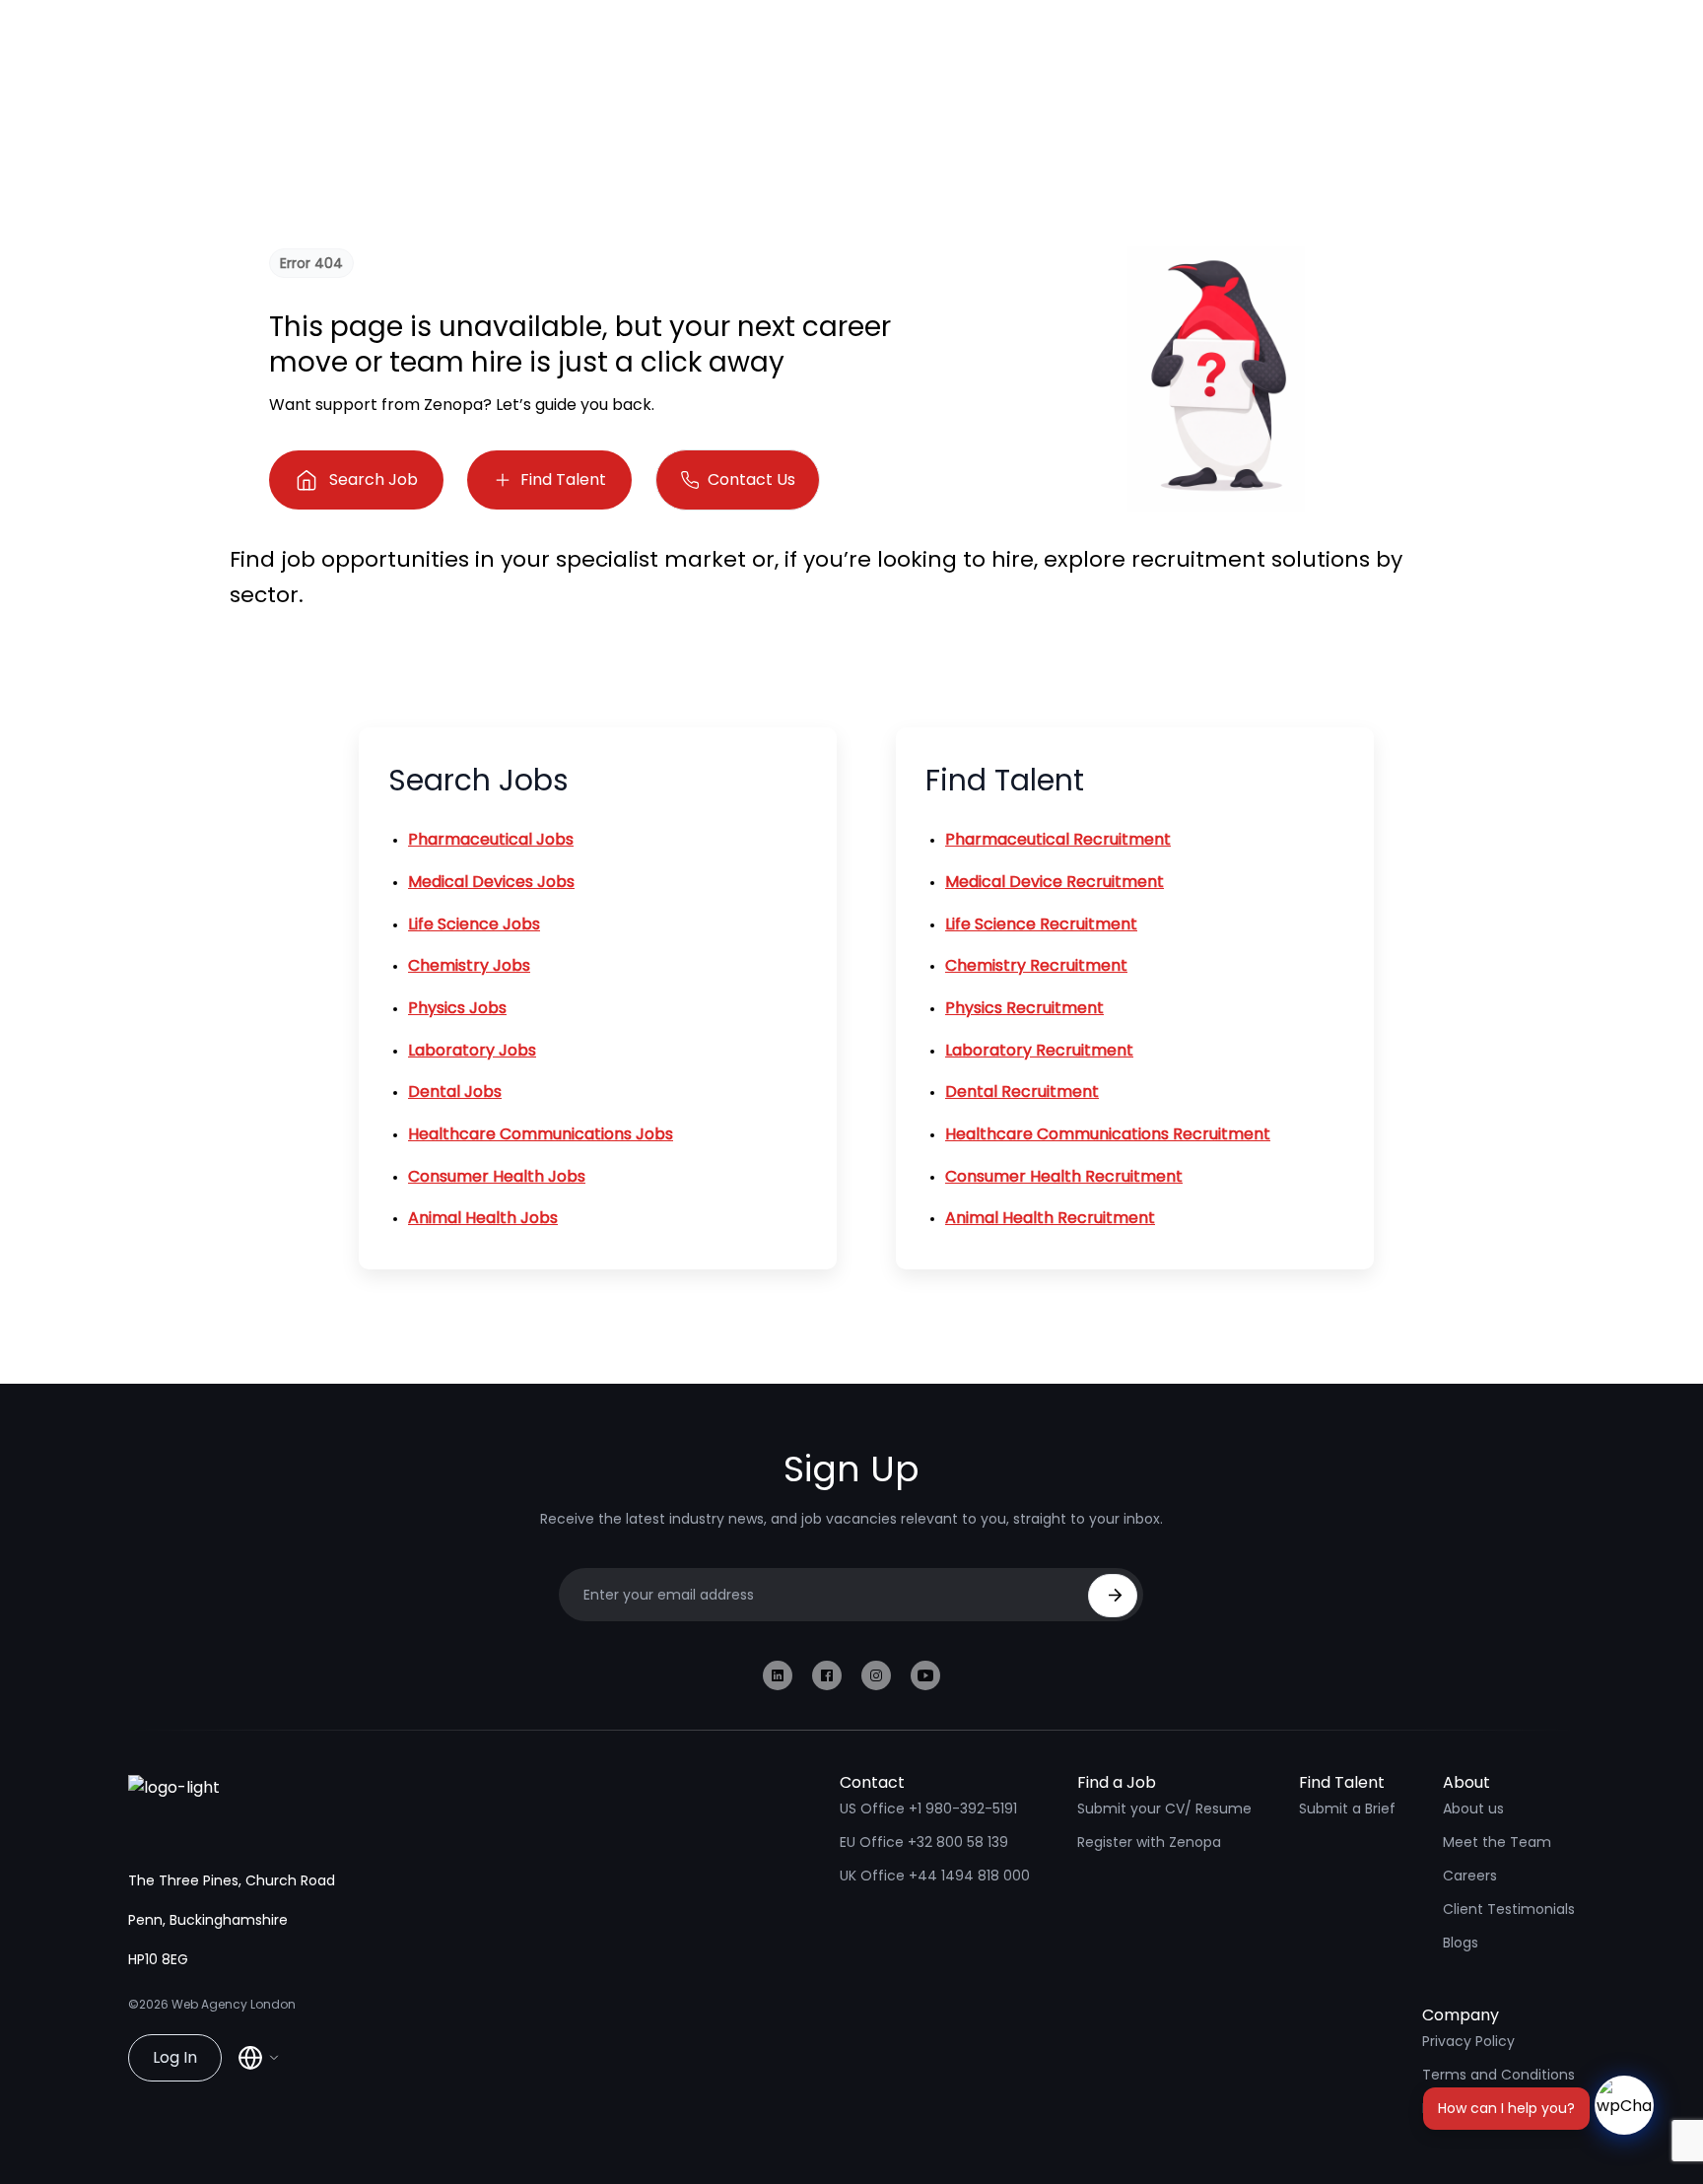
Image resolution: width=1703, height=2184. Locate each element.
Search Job (374, 479)
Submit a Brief (1347, 1809)
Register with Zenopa (1149, 1842)
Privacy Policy (1468, 2041)
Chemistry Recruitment (1036, 965)
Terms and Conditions (1499, 2075)
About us (1473, 1809)
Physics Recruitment (1024, 1008)
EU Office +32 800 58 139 (924, 1842)
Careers (1470, 1876)
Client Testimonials (1509, 1909)
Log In (175, 2057)
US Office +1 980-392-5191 (928, 1809)
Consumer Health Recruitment (1064, 1176)
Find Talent (563, 479)
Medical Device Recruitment (1055, 882)
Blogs (1461, 1943)
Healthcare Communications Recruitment (1108, 1134)
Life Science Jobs (474, 924)
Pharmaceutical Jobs (491, 839)
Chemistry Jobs (469, 965)
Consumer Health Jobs (497, 1176)
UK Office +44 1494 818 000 (935, 1876)
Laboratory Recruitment (1039, 1050)
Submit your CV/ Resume (1164, 1809)
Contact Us (751, 479)
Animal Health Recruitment (1050, 1218)
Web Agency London (234, 2004)
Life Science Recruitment (1041, 924)
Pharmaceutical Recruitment (1058, 839)
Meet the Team (1497, 1842)
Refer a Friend (1469, 2108)
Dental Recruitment (1022, 1092)
